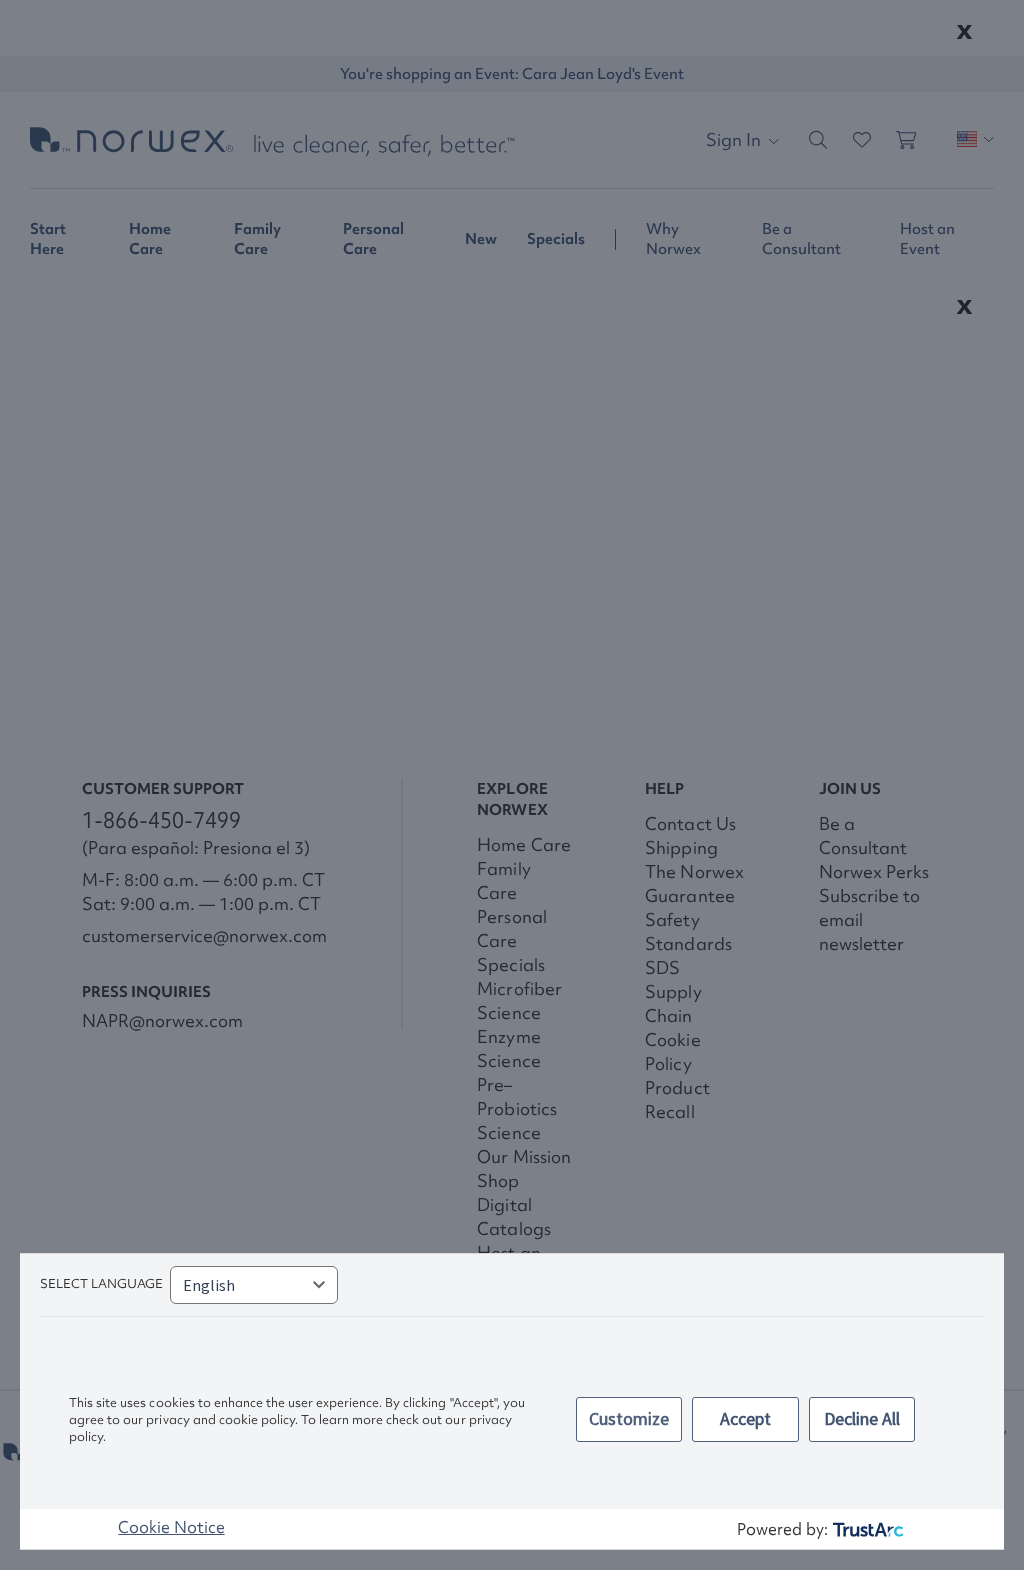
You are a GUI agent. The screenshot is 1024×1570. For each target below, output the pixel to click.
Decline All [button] (862, 1418)
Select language (101, 1283)
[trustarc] (866, 1529)
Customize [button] (629, 1418)
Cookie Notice (171, 1527)
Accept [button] (745, 1418)
